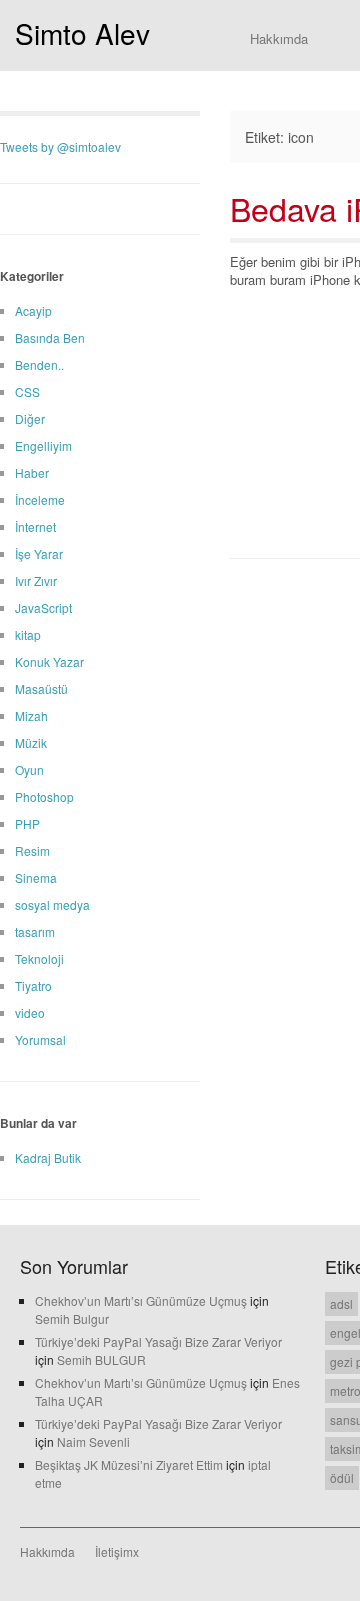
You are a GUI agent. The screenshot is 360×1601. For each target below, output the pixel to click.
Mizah (31, 715)
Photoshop (44, 796)
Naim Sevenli (93, 1441)
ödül (342, 1477)
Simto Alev (82, 33)
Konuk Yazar (49, 661)
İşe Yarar (39, 553)
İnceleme (40, 499)
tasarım (35, 931)
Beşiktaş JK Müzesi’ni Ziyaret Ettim (129, 1464)
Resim (32, 850)
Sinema (36, 877)
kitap (28, 634)
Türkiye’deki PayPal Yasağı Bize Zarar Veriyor (158, 1341)
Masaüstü (41, 688)
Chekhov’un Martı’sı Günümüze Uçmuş (141, 1300)
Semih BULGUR (101, 1359)
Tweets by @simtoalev (60, 146)
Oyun (29, 769)
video (30, 1012)
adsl (341, 1303)
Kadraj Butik (48, 1157)
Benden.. (39, 364)
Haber (32, 472)
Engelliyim (43, 445)
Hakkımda (279, 38)
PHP (27, 823)
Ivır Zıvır (36, 580)
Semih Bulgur (72, 1318)
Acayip (33, 310)
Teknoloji (39, 958)
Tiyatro (33, 985)
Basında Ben (50, 337)
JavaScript (43, 607)
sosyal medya (52, 904)
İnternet (35, 526)
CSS (27, 391)
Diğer (30, 418)
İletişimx (117, 1551)
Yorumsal (40, 1039)
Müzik (31, 742)
